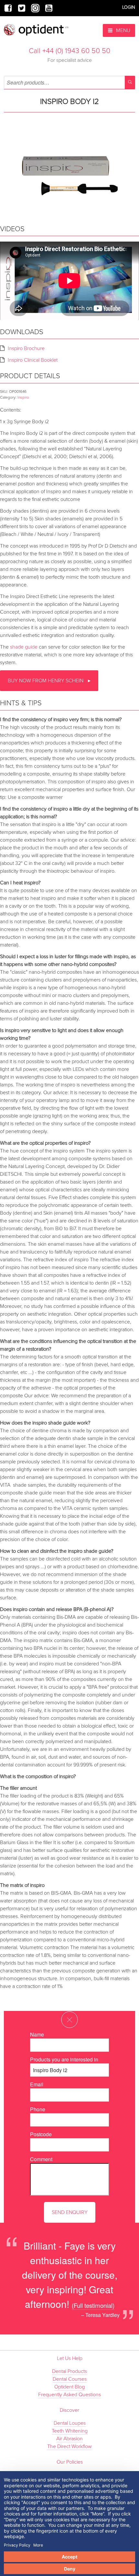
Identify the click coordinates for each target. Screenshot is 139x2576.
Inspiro (23, 397)
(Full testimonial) (93, 2305)
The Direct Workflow (69, 2446)
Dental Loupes (70, 2423)
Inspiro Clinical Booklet (33, 360)
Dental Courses (70, 2379)
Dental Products (69, 2371)
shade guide (24, 647)
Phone (38, 2109)
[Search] (130, 82)
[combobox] (69, 82)
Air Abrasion (69, 2439)
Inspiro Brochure (26, 348)
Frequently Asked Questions (69, 2395)
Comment (41, 2159)
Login (129, 7)
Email (37, 2084)
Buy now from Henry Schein (46, 681)
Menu (123, 30)
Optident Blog (69, 2387)
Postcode (41, 2134)
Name (37, 2034)
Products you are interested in (64, 2059)
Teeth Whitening (70, 2431)
